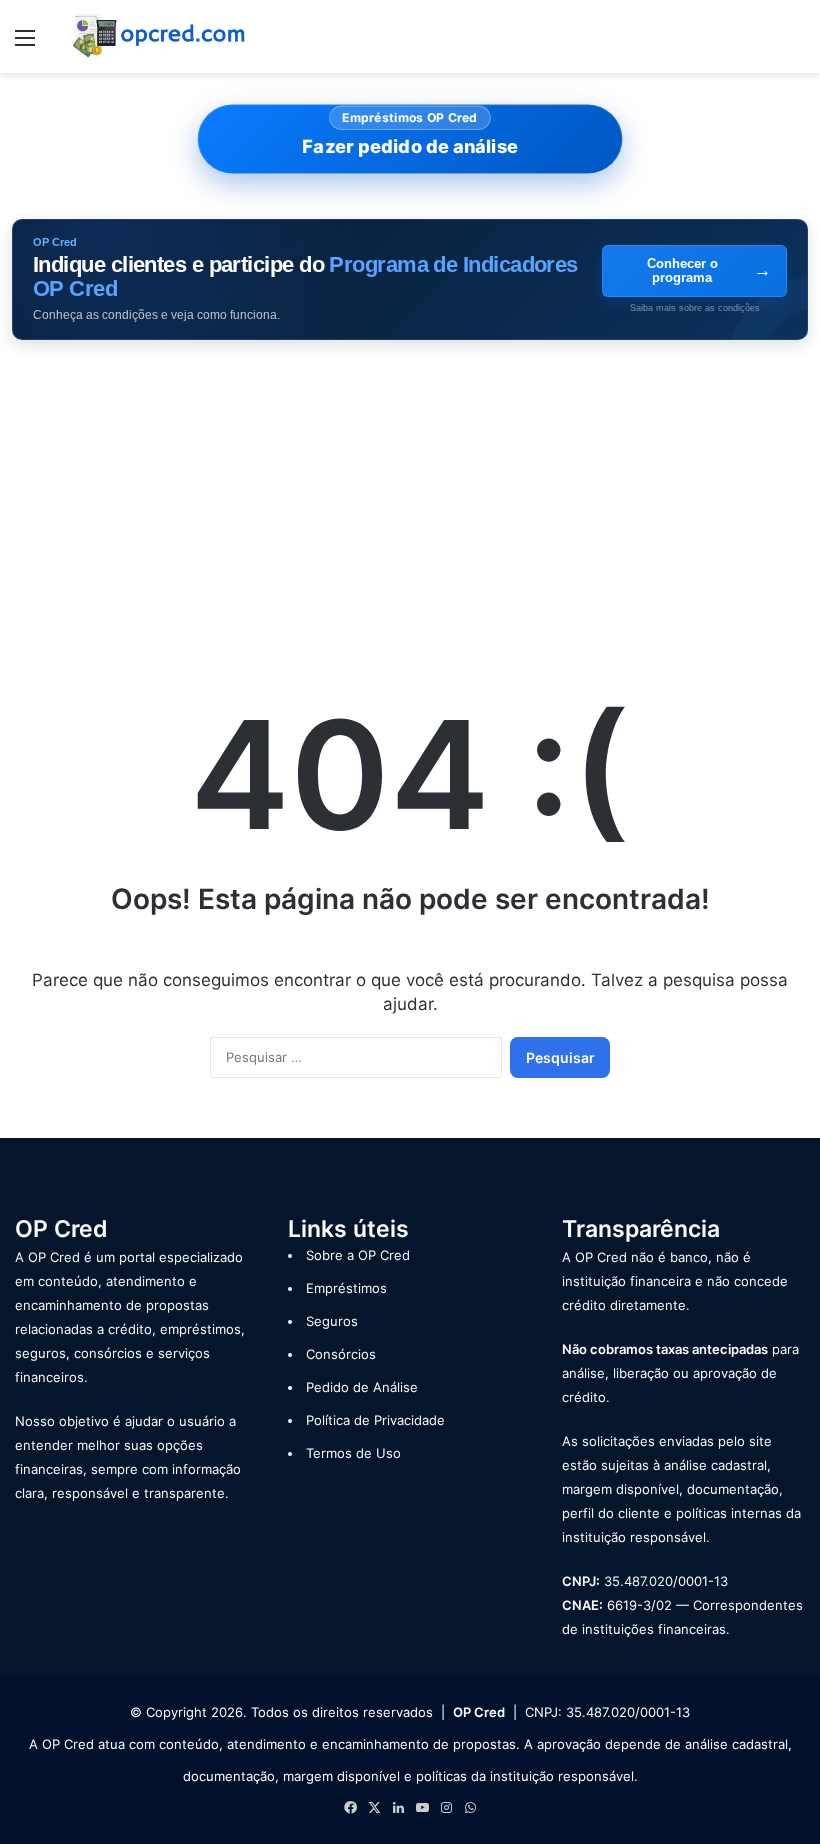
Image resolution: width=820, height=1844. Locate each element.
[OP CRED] (160, 36)
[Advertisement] (410, 500)
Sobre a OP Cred (358, 1255)
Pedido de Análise (362, 1387)
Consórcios (341, 1354)
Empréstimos (346, 1288)
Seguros (332, 1321)
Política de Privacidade (375, 1420)
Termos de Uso (353, 1453)
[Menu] (25, 44)
